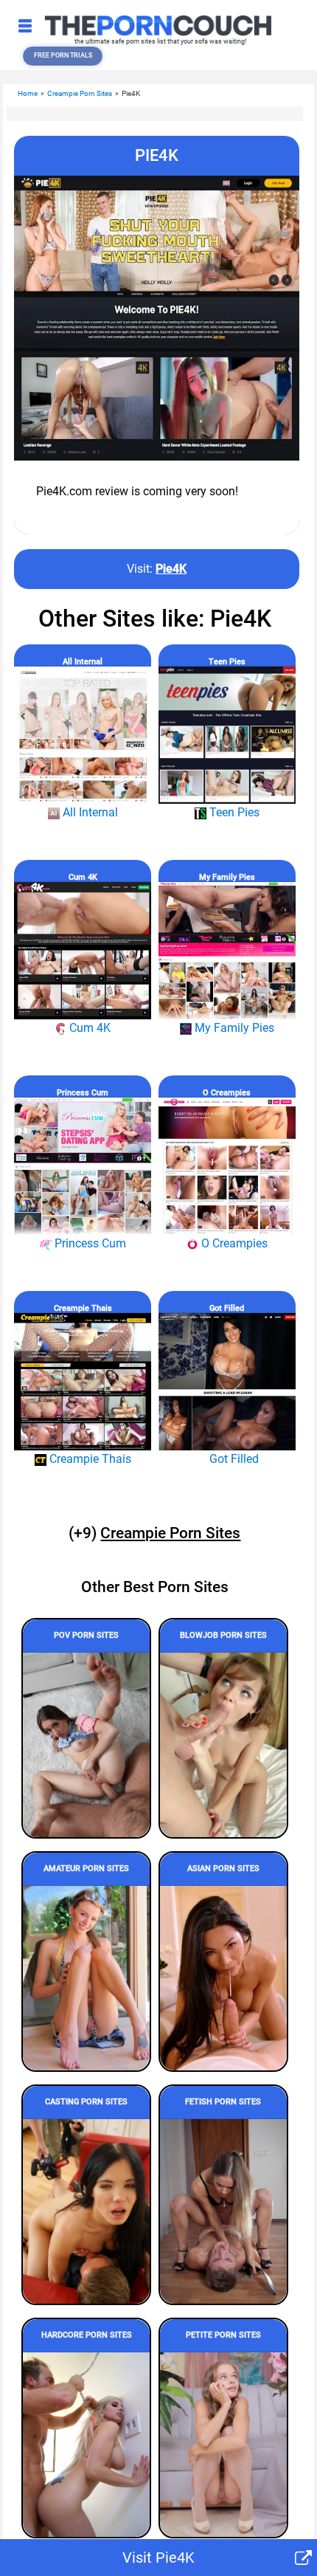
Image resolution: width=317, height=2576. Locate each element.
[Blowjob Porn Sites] (223, 1745)
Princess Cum (83, 1093)
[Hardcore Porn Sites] (86, 2445)
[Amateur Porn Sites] (86, 1978)
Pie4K (171, 569)
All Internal (83, 662)
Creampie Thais (83, 1308)
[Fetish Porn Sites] (223, 2211)
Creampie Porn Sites (80, 93)
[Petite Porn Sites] (223, 2445)
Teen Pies (227, 662)
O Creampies (227, 1093)
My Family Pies (227, 877)
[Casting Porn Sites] (86, 2211)
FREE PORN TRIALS (63, 55)
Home (28, 93)
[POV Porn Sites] (86, 1745)
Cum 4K (83, 877)
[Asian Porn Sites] (223, 1978)
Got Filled (227, 1308)
